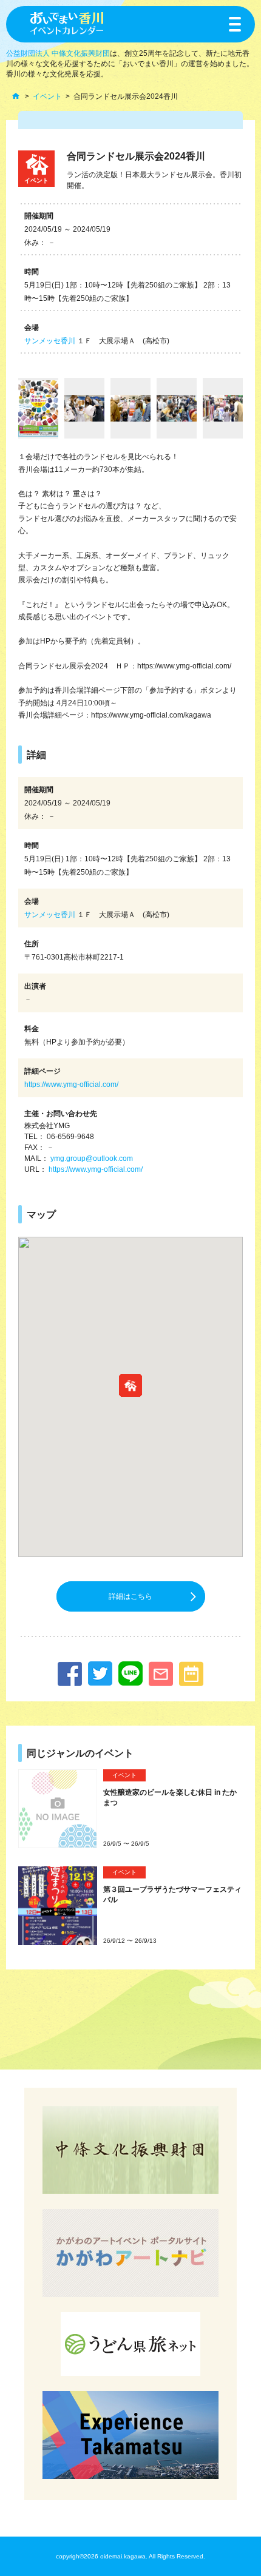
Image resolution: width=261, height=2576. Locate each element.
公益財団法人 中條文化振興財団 (58, 53)
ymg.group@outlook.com (92, 1159)
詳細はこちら (130, 1596)
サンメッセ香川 (50, 341)
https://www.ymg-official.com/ (71, 1085)
